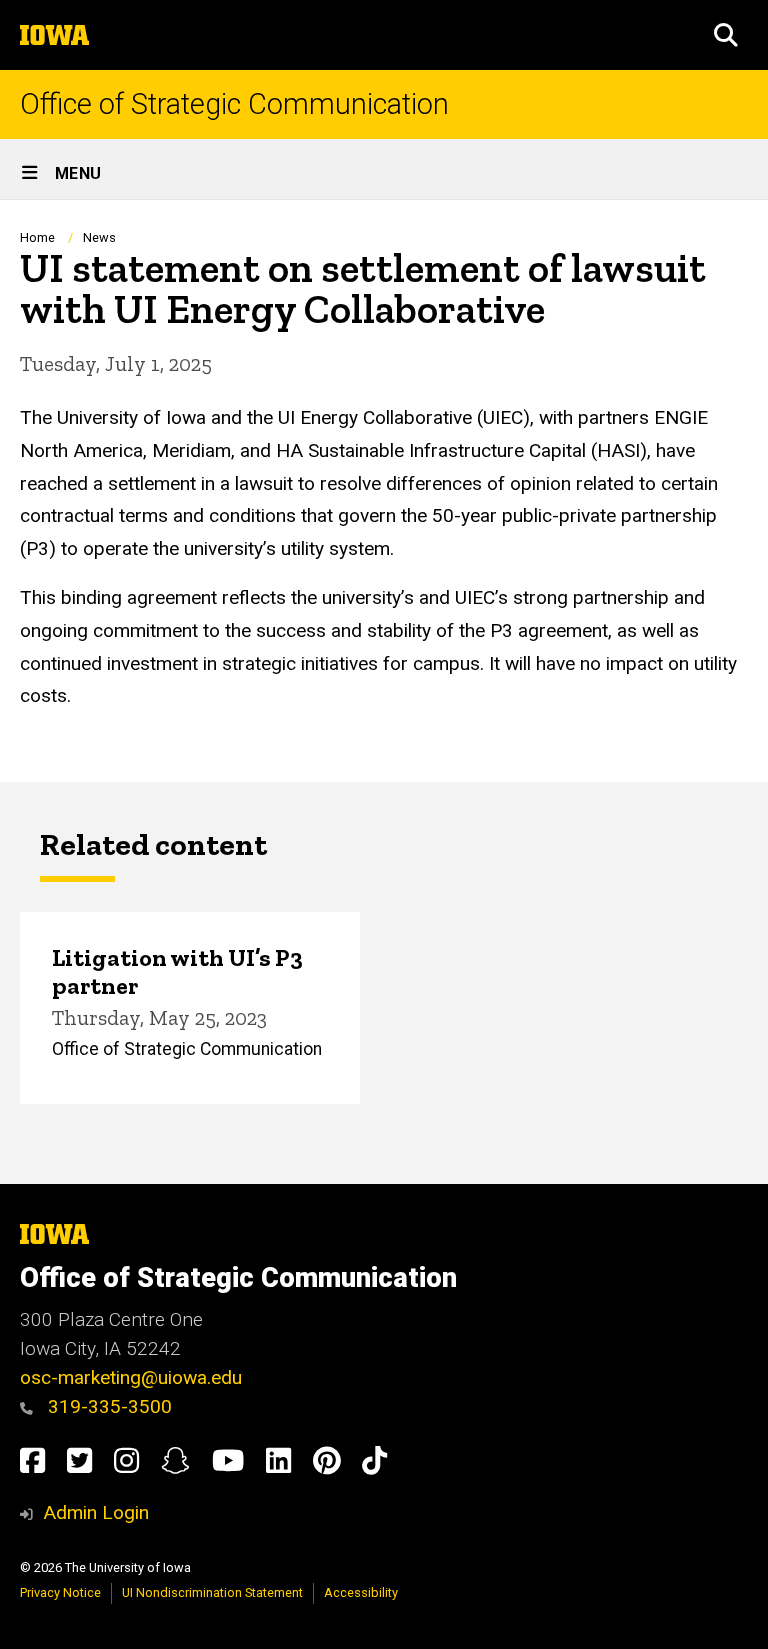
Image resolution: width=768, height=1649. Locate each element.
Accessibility (361, 1592)
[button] (726, 35)
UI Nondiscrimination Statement (212, 1592)
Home (37, 237)
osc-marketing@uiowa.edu (131, 1377)
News (99, 237)
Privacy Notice (60, 1592)
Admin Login (96, 1512)
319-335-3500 (107, 1406)
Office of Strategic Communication (234, 104)
